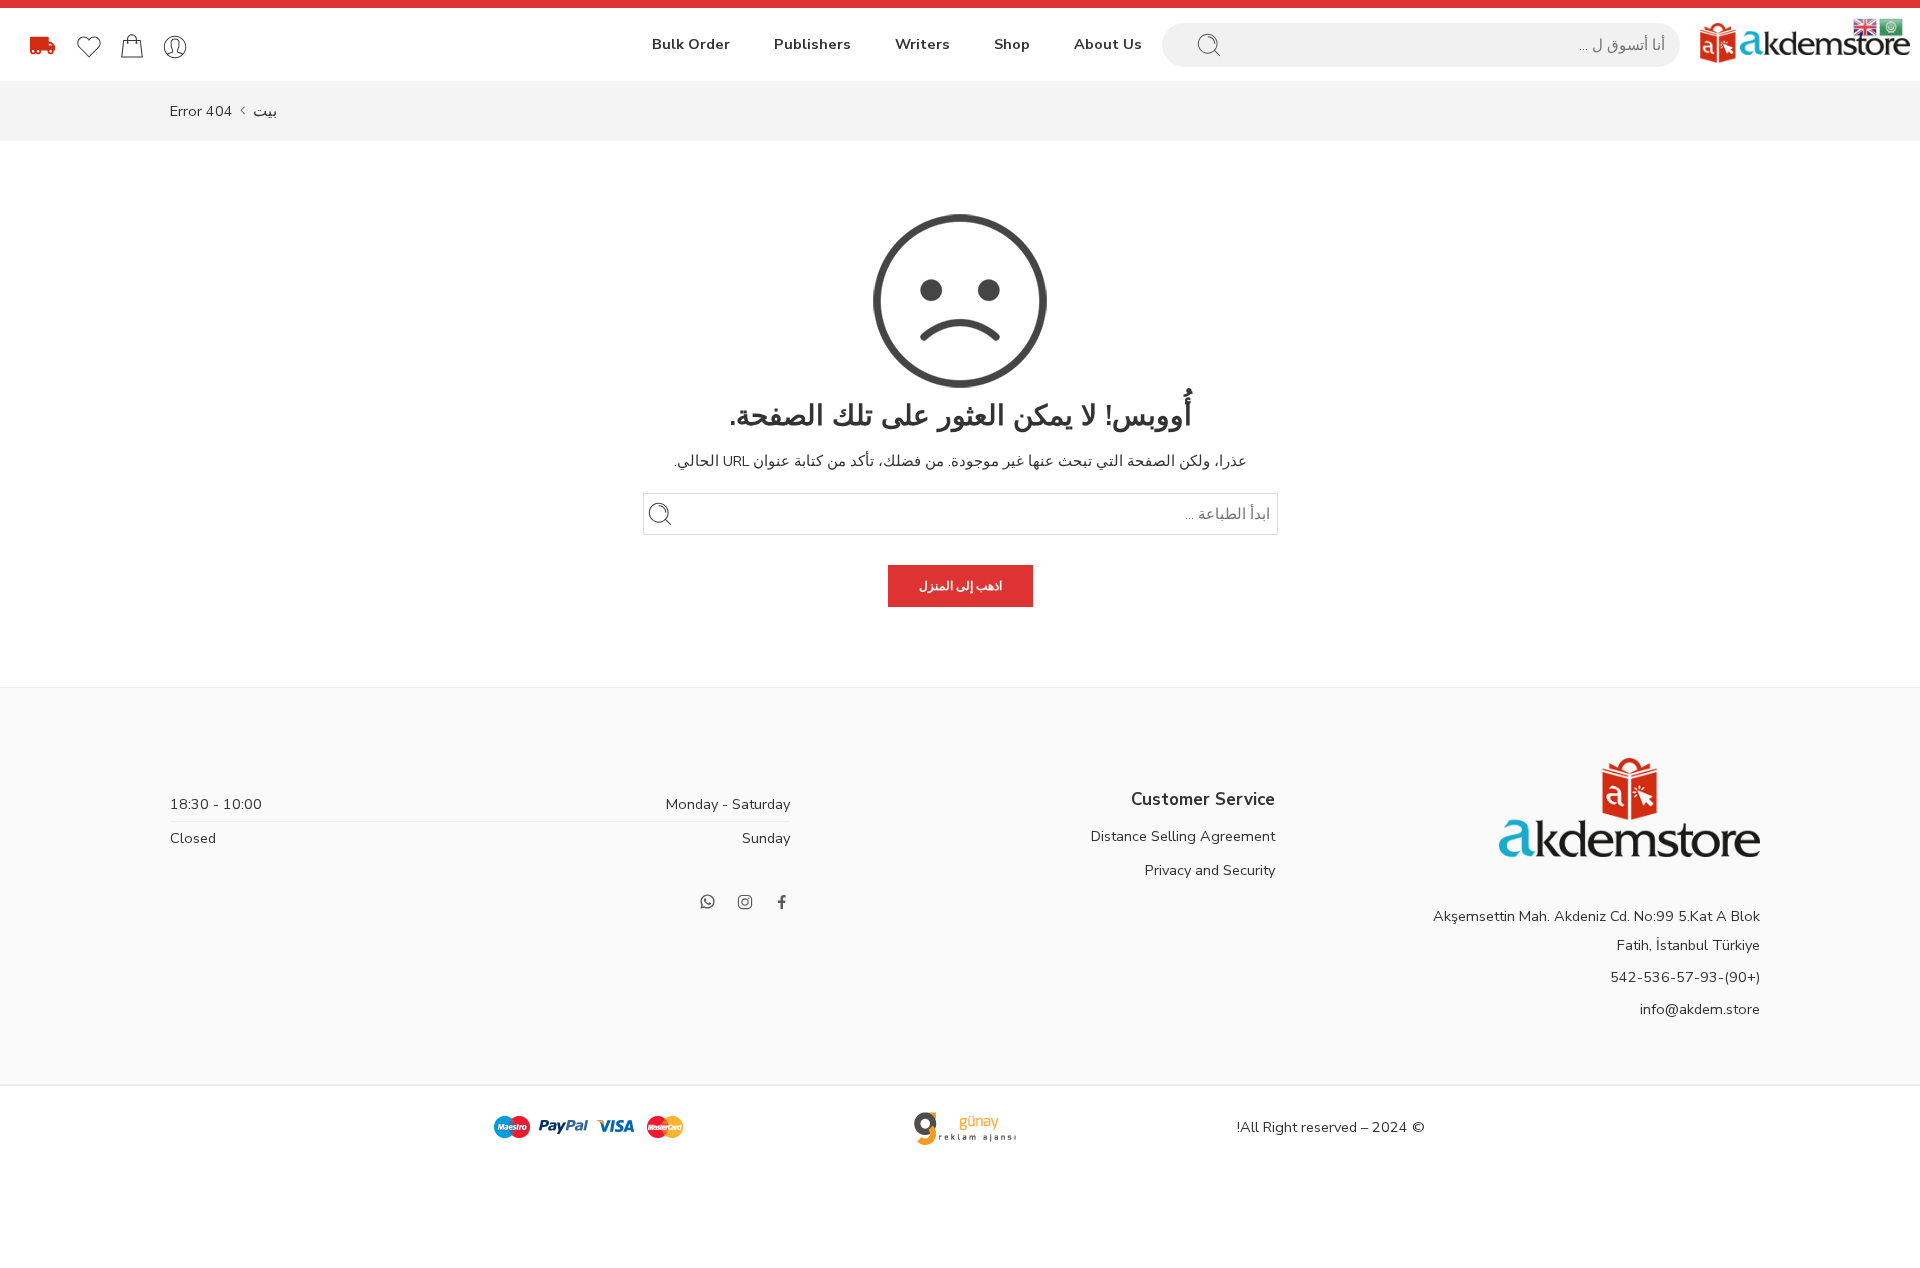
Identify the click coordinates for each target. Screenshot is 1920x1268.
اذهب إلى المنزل (960, 586)
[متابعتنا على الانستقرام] (745, 902)
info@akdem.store (1700, 1009)
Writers (922, 44)
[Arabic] (1892, 26)
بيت (265, 111)
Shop (1012, 44)
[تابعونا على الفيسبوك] (782, 902)
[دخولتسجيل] (175, 47)
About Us (1108, 44)
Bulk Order (691, 44)
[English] (1866, 26)
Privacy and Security (1210, 870)
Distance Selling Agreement (1183, 836)
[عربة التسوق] (132, 47)
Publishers (812, 44)
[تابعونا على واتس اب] (707, 901)
